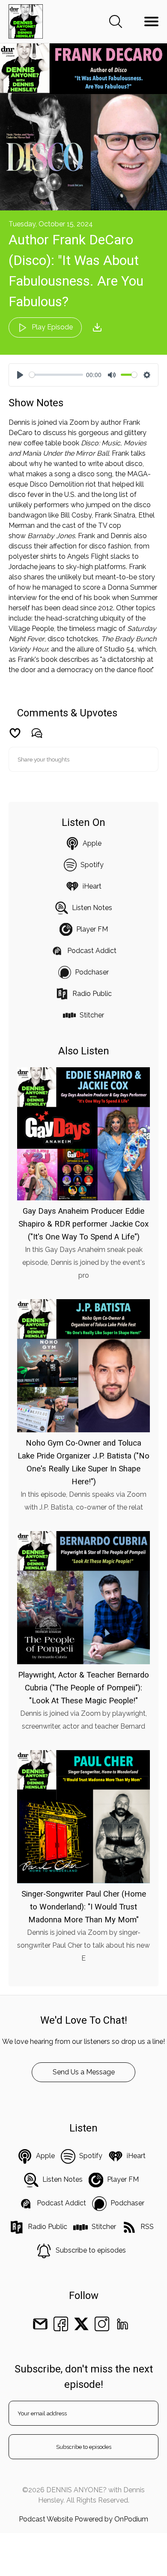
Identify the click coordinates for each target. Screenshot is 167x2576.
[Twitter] (81, 2323)
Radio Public (92, 994)
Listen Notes (92, 908)
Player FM (92, 929)
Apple (92, 843)
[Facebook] (61, 2323)
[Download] (97, 327)
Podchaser (92, 972)
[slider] (56, 375)
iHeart (92, 886)
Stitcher (92, 1015)
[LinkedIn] (122, 2323)
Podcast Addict (92, 951)
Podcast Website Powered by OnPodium (83, 2519)
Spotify (92, 865)
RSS (147, 2227)
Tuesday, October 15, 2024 (51, 224)
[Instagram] (102, 2323)
